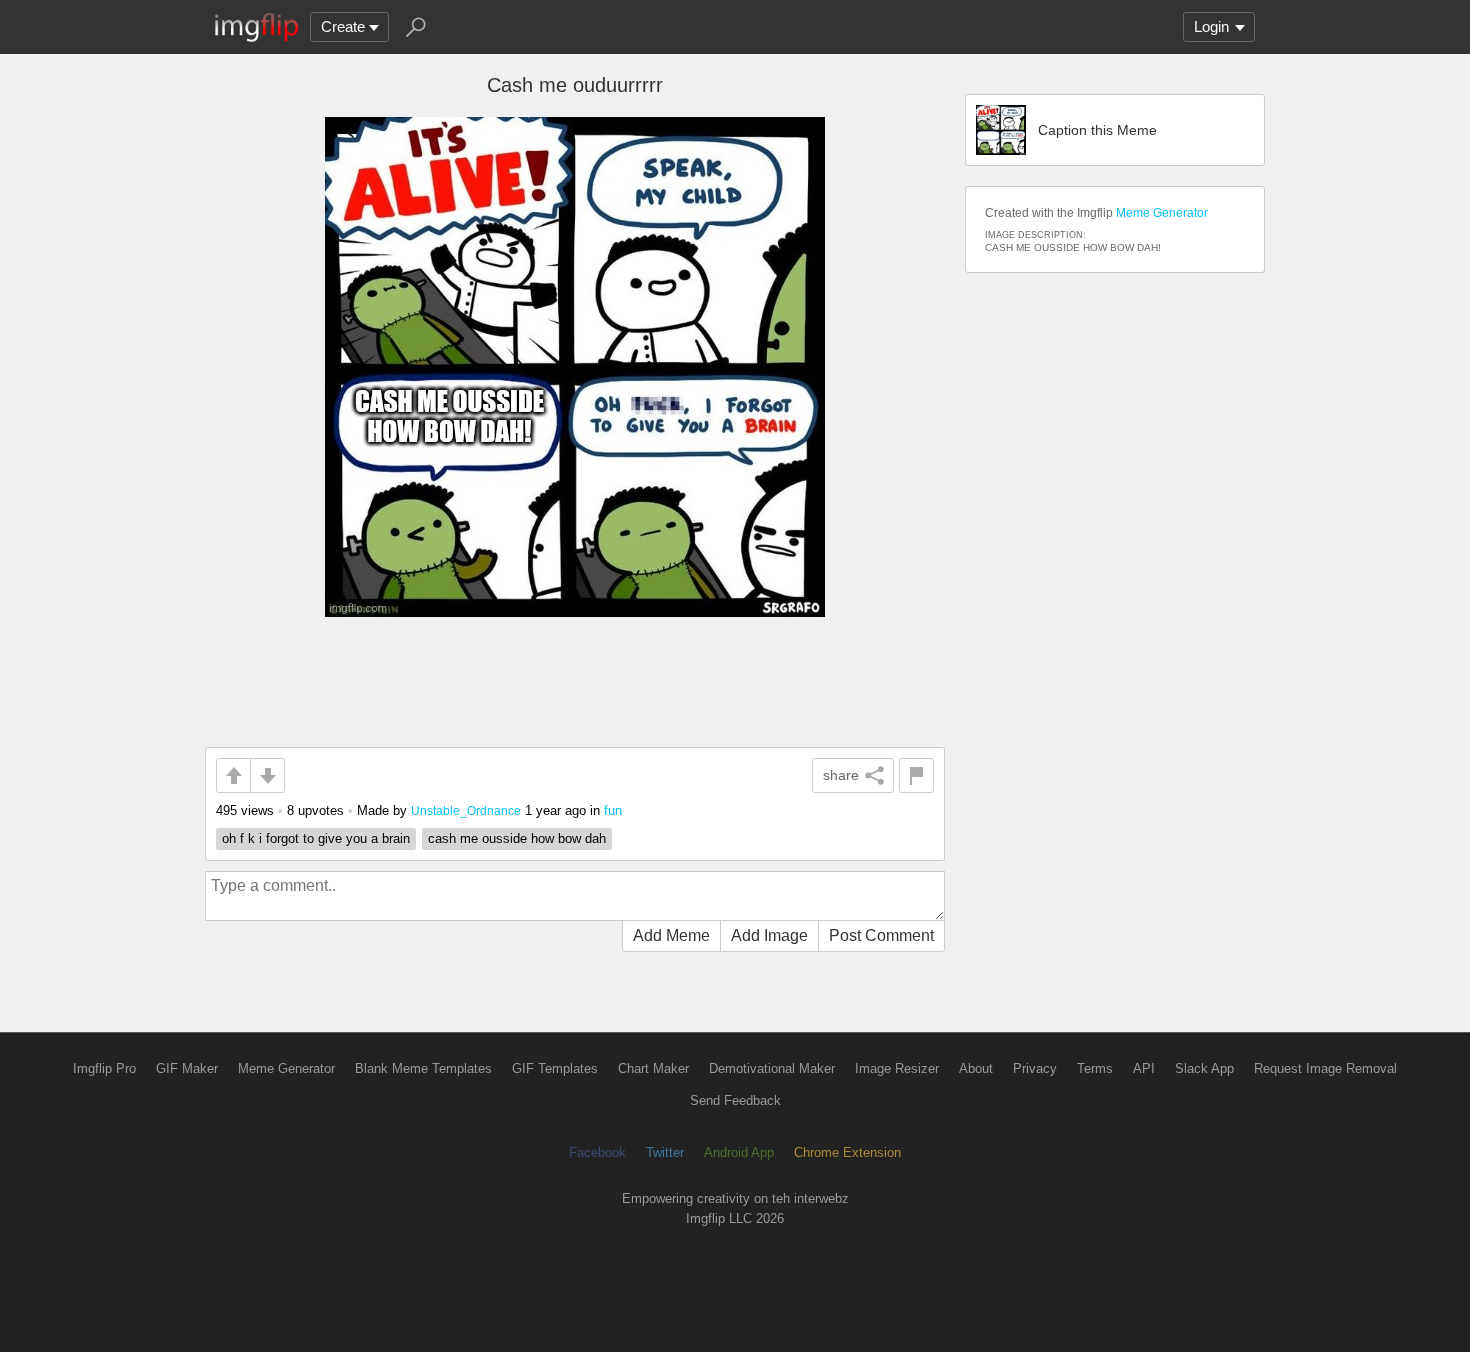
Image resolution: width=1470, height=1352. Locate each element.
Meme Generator (1162, 213)
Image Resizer (897, 1068)
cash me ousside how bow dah (517, 838)
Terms (1095, 1068)
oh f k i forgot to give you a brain (316, 838)
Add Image (769, 935)
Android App (739, 1152)
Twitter (665, 1152)
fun (613, 810)
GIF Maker (187, 1068)
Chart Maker (653, 1068)
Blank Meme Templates (423, 1068)
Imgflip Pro (104, 1068)
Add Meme (671, 935)
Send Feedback (735, 1100)
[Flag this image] (916, 775)
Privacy (1035, 1068)
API (1144, 1068)
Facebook (597, 1152)
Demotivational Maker (772, 1068)
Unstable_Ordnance (466, 810)
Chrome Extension (847, 1152)
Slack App (1204, 1068)
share (841, 775)
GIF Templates (555, 1068)
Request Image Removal (1325, 1068)
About (976, 1068)
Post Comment (881, 935)
